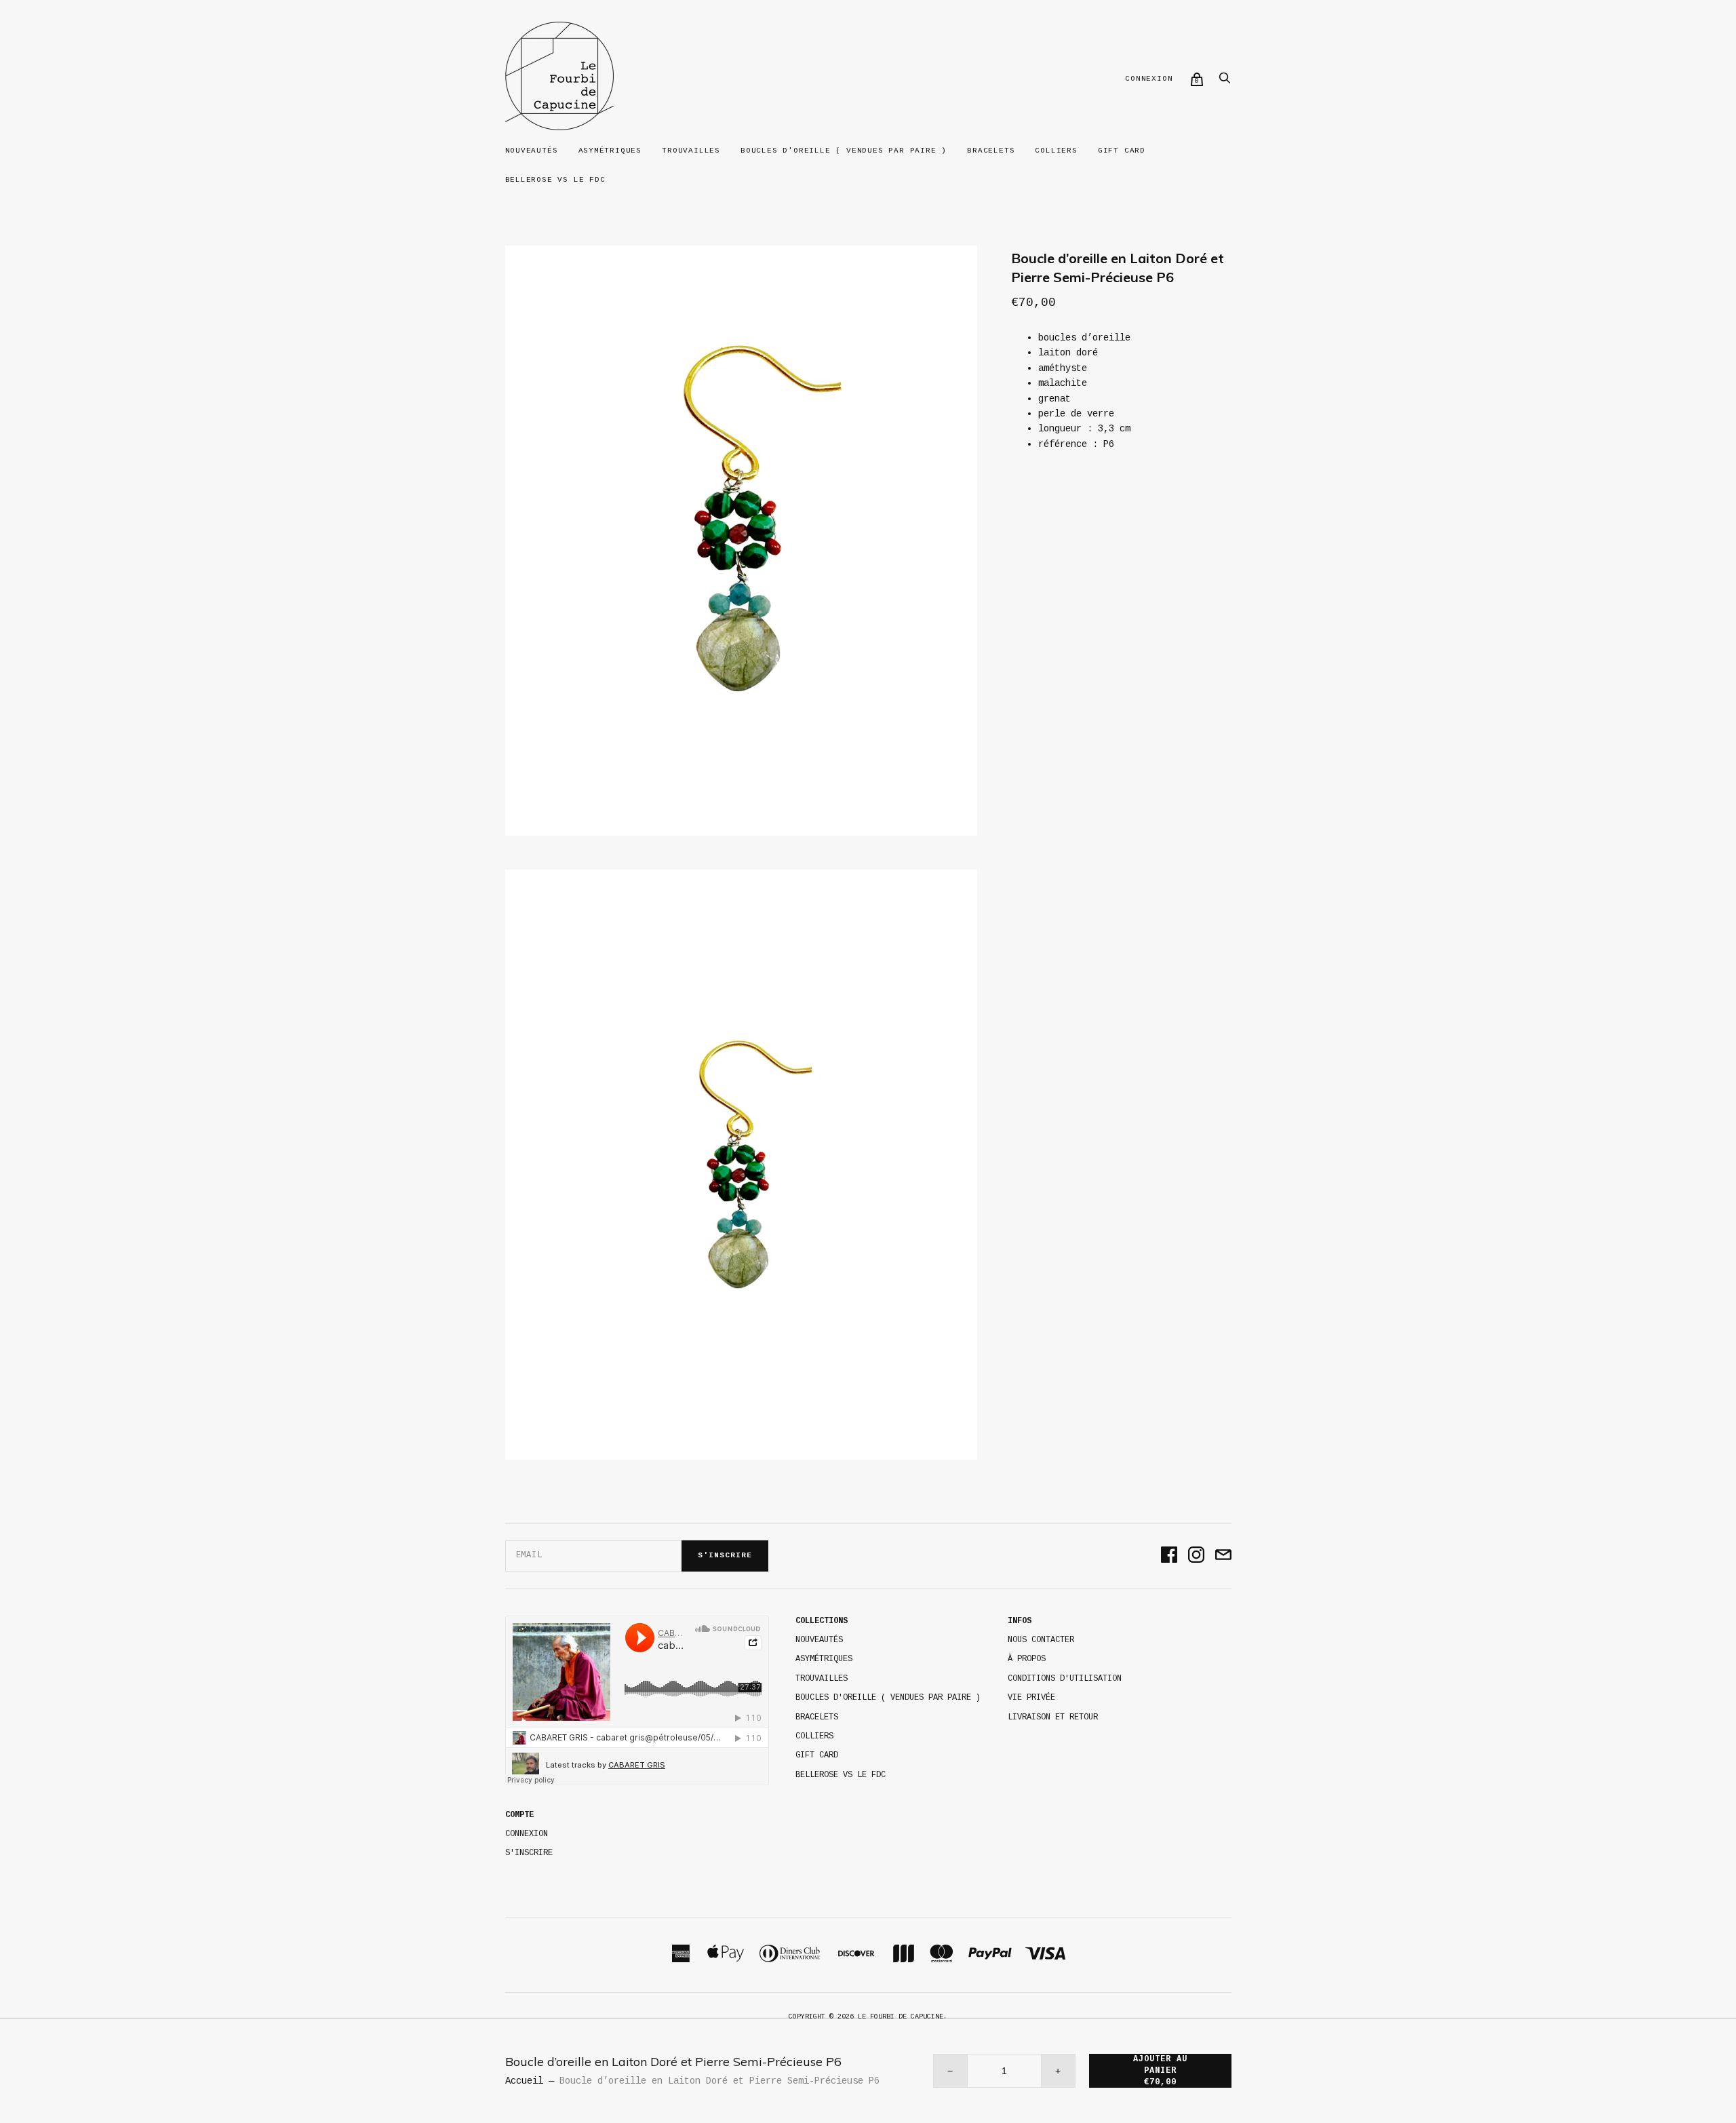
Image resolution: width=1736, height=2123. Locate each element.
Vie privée (1031, 1698)
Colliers (1056, 151)
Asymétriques (610, 151)
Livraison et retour (1053, 1717)
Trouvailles (691, 151)
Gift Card (1122, 151)
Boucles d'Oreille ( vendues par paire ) (844, 151)
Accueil (524, 2081)
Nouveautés (532, 151)
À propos (1027, 1659)
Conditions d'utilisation (1065, 1679)
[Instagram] (1196, 1556)
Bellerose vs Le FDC (555, 180)
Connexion (1149, 79)
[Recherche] (1225, 82)
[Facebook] (1169, 1556)
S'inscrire (725, 1555)
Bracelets (991, 151)
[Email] (1223, 1556)
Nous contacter (1041, 1640)
